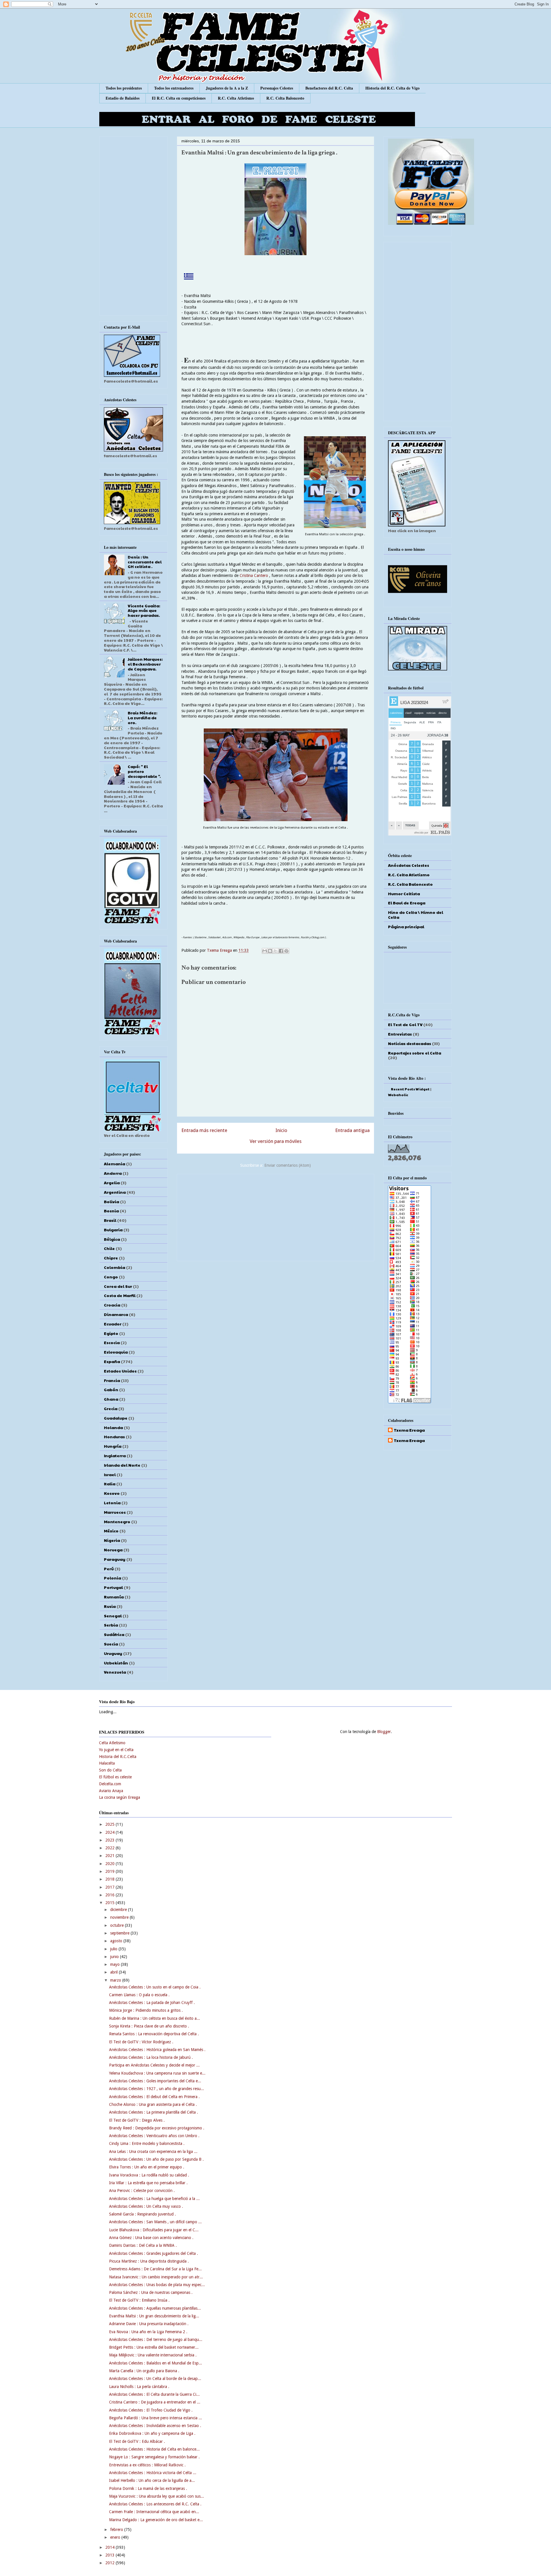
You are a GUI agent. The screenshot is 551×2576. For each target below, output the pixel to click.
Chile (109, 1248)
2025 (110, 1824)
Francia (112, 1380)
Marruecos (115, 1512)
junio (115, 1957)
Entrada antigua (352, 1130)
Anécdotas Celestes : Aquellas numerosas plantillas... (155, 2308)
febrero (117, 2530)
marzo (116, 1980)
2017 (110, 1887)
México (111, 1531)
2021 (110, 1856)
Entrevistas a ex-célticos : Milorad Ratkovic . (147, 2465)
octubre (118, 1925)
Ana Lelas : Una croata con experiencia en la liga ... (153, 2151)
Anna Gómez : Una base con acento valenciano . (151, 2238)
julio (114, 1949)
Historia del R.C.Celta (118, 1757)
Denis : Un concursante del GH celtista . (145, 562)
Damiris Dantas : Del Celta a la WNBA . (143, 2245)
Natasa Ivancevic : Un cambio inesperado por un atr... (156, 2277)
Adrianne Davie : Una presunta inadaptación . (149, 2324)
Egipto (111, 1333)
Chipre (111, 1258)
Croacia (112, 1305)
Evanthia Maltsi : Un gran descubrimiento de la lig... (154, 2316)
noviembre (120, 1917)
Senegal (113, 1616)
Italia (110, 1484)
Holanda (113, 1427)
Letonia (112, 1503)
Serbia (111, 1625)
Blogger (384, 1732)
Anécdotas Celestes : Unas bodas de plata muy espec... (157, 2285)
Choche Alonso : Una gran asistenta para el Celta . (153, 2104)
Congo (111, 1277)
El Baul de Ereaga (407, 903)
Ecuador (113, 1324)
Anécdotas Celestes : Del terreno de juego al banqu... (156, 2339)
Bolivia (111, 1201)
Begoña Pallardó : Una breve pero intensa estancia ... (156, 2418)
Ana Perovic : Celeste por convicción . (142, 2191)
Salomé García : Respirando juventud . (142, 2214)
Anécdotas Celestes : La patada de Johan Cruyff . (152, 2003)
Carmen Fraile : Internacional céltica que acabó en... (154, 2512)
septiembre (120, 1933)
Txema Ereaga (220, 950)
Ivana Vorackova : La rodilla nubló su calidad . (149, 2175)
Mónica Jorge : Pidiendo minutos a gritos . (146, 2010)
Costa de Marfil (120, 1295)
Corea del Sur (118, 1286)
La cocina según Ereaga (120, 1797)
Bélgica (112, 1239)
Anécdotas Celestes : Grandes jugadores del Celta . (154, 2253)
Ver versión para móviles (276, 1141)
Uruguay (113, 1653)
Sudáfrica (114, 1634)
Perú (109, 1569)
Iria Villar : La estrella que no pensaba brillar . (148, 2183)
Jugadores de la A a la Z (227, 88)
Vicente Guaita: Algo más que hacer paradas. (144, 610)
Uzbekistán (116, 1663)
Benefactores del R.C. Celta (329, 88)
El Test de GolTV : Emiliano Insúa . (139, 2300)
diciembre (119, 1910)
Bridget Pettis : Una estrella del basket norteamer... (154, 2347)
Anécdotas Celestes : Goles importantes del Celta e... (155, 2081)
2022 (110, 1848)
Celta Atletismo (112, 1743)
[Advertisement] (275, 1216)
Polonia (112, 1578)
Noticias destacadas (410, 1043)
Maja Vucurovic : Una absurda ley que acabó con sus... (157, 2496)
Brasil (110, 1220)
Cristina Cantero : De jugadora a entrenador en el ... (155, 2402)
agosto (117, 1941)
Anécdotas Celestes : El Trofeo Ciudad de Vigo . (151, 2410)
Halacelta (107, 1763)
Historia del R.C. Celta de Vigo (392, 88)
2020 (110, 1864)
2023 (110, 1840)
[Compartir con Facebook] (281, 951)
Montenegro (117, 1521)
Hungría (113, 1446)
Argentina (115, 1192)
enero (116, 2537)
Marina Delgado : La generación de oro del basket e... (156, 2520)
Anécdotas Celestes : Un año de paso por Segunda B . (156, 2159)
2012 (110, 2563)
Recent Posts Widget (410, 1089)
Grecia (111, 1408)
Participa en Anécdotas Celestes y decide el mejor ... (154, 2065)
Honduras (114, 1437)
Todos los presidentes (124, 88)
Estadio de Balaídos (123, 98)
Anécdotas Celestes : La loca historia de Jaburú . (151, 2057)
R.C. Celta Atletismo (236, 98)
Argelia (112, 1183)
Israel (110, 1474)
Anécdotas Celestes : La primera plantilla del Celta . (154, 2112)
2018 (110, 1879)
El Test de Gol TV (405, 1024)
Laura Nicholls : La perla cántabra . (139, 2387)
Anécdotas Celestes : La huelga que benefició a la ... (154, 2199)
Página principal (406, 926)
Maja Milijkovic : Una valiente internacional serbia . (153, 2355)
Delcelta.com (110, 1784)
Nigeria (112, 1540)
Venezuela (115, 1672)
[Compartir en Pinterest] (286, 951)
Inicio (281, 1130)
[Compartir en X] (275, 951)
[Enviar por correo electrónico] (265, 951)
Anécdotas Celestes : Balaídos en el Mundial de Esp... (156, 2363)
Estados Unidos (120, 1371)
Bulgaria (113, 1230)
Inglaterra (115, 1455)
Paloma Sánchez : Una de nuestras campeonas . (151, 2292)
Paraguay (115, 1559)
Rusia (110, 1606)
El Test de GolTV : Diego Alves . (137, 2120)
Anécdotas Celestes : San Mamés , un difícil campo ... (155, 2222)
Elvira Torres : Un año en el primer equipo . (147, 2167)
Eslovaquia (116, 1352)
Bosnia (111, 1211)
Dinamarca (116, 1314)
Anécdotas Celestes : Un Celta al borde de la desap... (155, 2379)
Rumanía (114, 1597)
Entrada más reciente (204, 1130)
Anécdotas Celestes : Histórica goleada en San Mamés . (157, 2050)
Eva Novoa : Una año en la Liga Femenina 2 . (148, 2332)
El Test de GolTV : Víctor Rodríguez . (141, 2042)
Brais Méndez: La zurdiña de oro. (142, 718)
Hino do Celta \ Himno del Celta (416, 915)
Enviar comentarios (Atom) (288, 1165)
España (112, 1361)
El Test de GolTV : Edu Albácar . (137, 2441)
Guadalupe (116, 1418)
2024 (110, 1832)
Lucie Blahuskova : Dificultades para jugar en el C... (154, 2230)
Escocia (112, 1342)
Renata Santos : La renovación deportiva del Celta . (154, 2034)
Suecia (111, 1644)
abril (115, 1972)
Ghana (111, 1399)
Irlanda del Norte (122, 1465)
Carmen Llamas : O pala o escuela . (139, 1995)
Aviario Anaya (111, 1791)
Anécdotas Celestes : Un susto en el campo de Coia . (155, 1987)
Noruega (113, 1550)
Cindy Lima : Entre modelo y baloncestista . (147, 2143)
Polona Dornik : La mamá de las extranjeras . (148, 2488)
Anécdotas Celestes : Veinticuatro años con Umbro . (154, 2136)
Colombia (115, 1267)
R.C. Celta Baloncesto (285, 98)
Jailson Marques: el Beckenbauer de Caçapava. (145, 664)
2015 (110, 1903)
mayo (116, 1964)
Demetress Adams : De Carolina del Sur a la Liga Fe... (155, 2269)
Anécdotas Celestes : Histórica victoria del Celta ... (153, 2473)
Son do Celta (110, 1770)
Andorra (113, 1173)
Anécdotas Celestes (409, 865)
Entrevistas (400, 1034)
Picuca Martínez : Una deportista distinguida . (149, 2261)
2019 (110, 1871)
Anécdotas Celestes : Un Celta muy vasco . (146, 2206)
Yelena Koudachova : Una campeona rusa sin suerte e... (157, 2073)
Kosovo (112, 1493)
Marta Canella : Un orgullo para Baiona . (144, 2371)
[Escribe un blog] (270, 951)
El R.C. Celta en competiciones (179, 98)
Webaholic (398, 1095)
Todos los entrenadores (174, 88)
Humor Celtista (404, 893)
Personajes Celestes (277, 88)
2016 (110, 1895)
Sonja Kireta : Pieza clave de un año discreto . (149, 2026)
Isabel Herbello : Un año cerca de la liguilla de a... (152, 2480)
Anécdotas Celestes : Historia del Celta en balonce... (154, 2449)
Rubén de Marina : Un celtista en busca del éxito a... (155, 2018)
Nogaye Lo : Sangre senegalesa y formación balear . (154, 2457)
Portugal (113, 1587)
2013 (110, 2555)
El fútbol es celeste (115, 1777)
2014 (110, 2547)
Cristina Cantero (254, 575)
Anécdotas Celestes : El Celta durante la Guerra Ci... (154, 2394)
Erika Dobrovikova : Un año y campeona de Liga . (152, 2433)
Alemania (115, 1164)
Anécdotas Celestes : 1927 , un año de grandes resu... (157, 2089)
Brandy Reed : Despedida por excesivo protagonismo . (157, 2128)
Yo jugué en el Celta (116, 1750)
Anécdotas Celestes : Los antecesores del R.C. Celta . (155, 2504)
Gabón (111, 1389)
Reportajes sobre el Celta (415, 1053)
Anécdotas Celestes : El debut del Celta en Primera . (154, 2097)
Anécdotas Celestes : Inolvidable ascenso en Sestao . (155, 2426)
